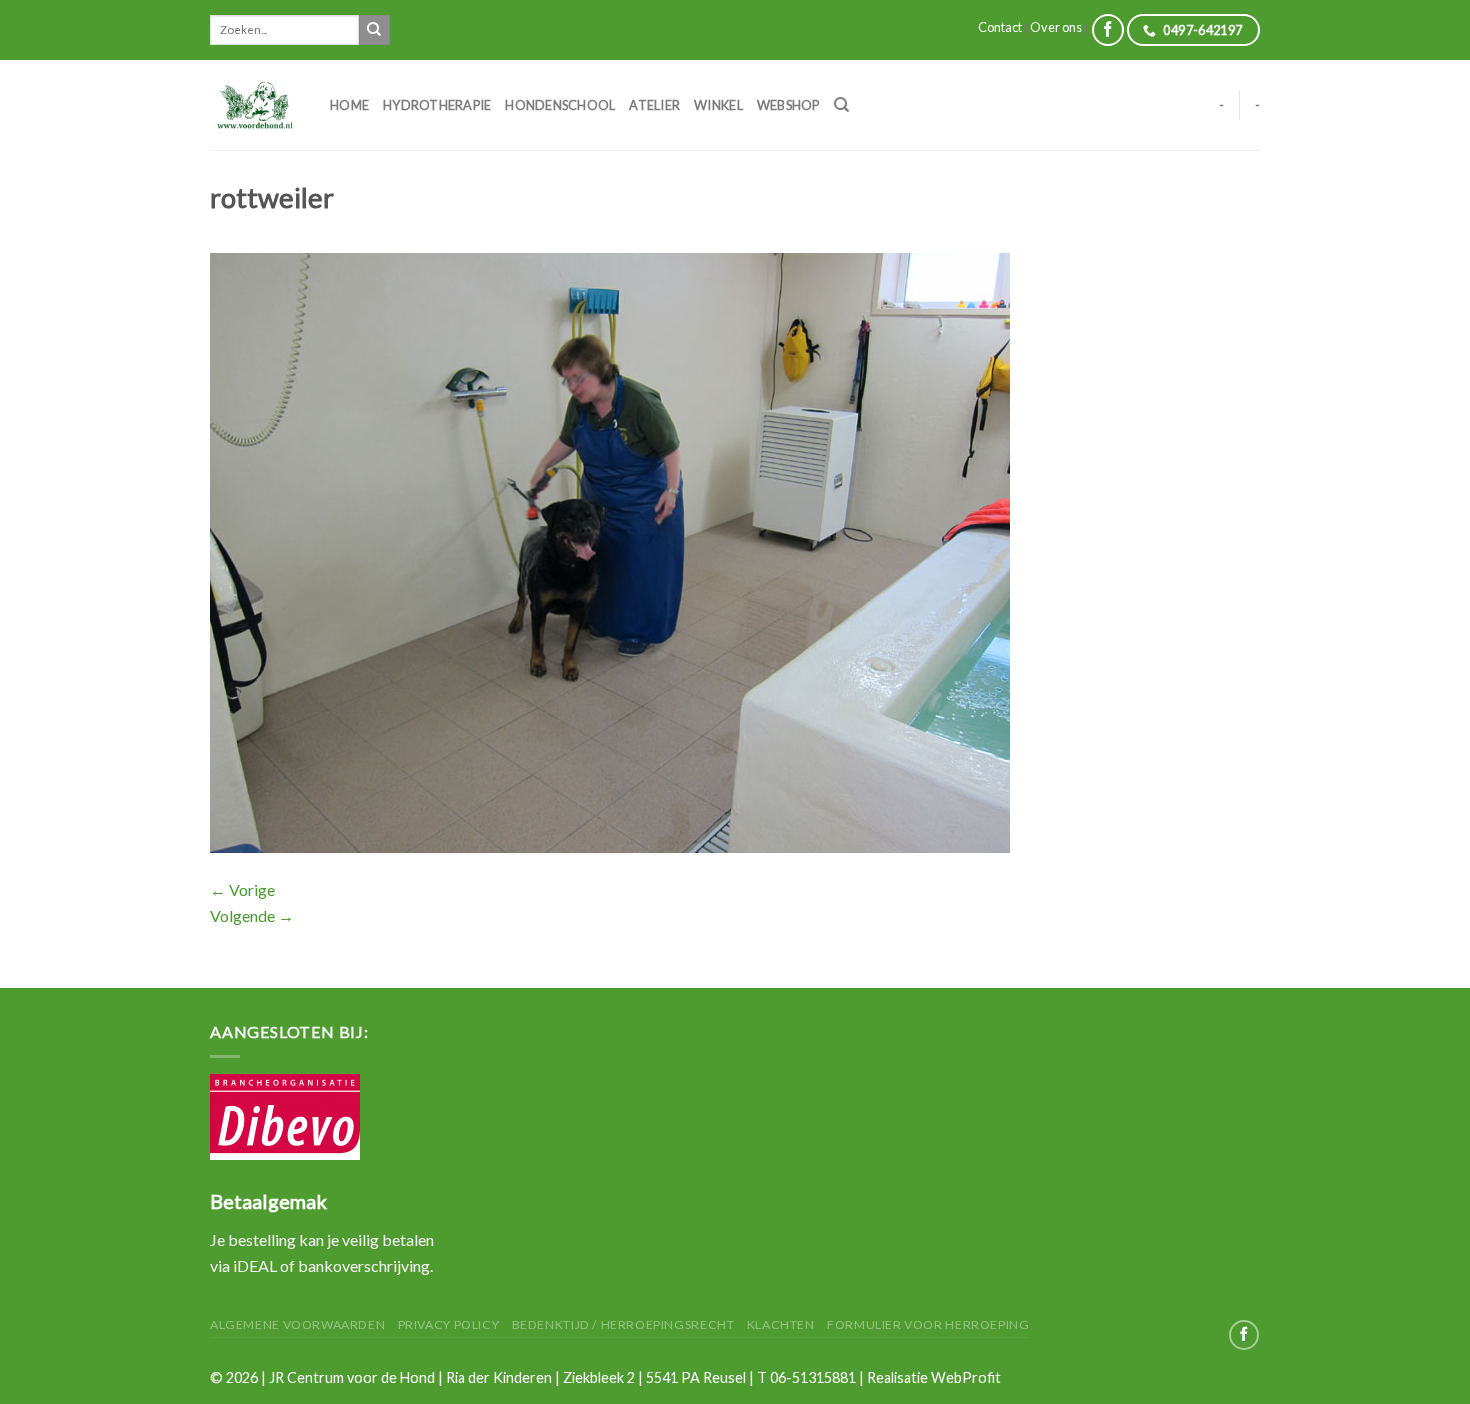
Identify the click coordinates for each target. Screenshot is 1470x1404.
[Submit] (374, 30)
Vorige (242, 889)
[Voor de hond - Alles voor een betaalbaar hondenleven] (255, 104)
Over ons (1056, 27)
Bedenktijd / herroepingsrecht (623, 1324)
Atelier (654, 105)
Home (349, 105)
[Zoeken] (841, 105)
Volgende (252, 915)
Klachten (781, 1324)
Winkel (718, 105)
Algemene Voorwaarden (297, 1324)
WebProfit (966, 1377)
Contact (1000, 27)
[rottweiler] (610, 550)
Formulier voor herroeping (928, 1324)
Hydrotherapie (437, 105)
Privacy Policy (449, 1324)
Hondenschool (560, 105)
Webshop (788, 105)
